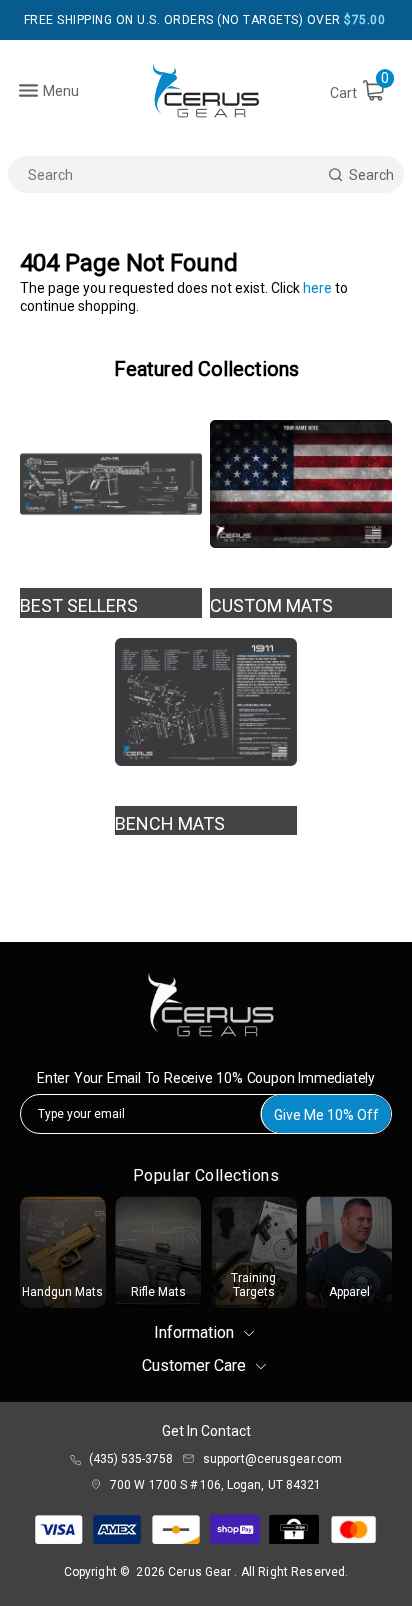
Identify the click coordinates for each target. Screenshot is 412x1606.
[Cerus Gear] (206, 90)
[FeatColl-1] (111, 484)
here (317, 288)
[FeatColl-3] (206, 702)
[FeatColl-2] (301, 484)
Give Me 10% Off (326, 1115)
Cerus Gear (201, 1572)
